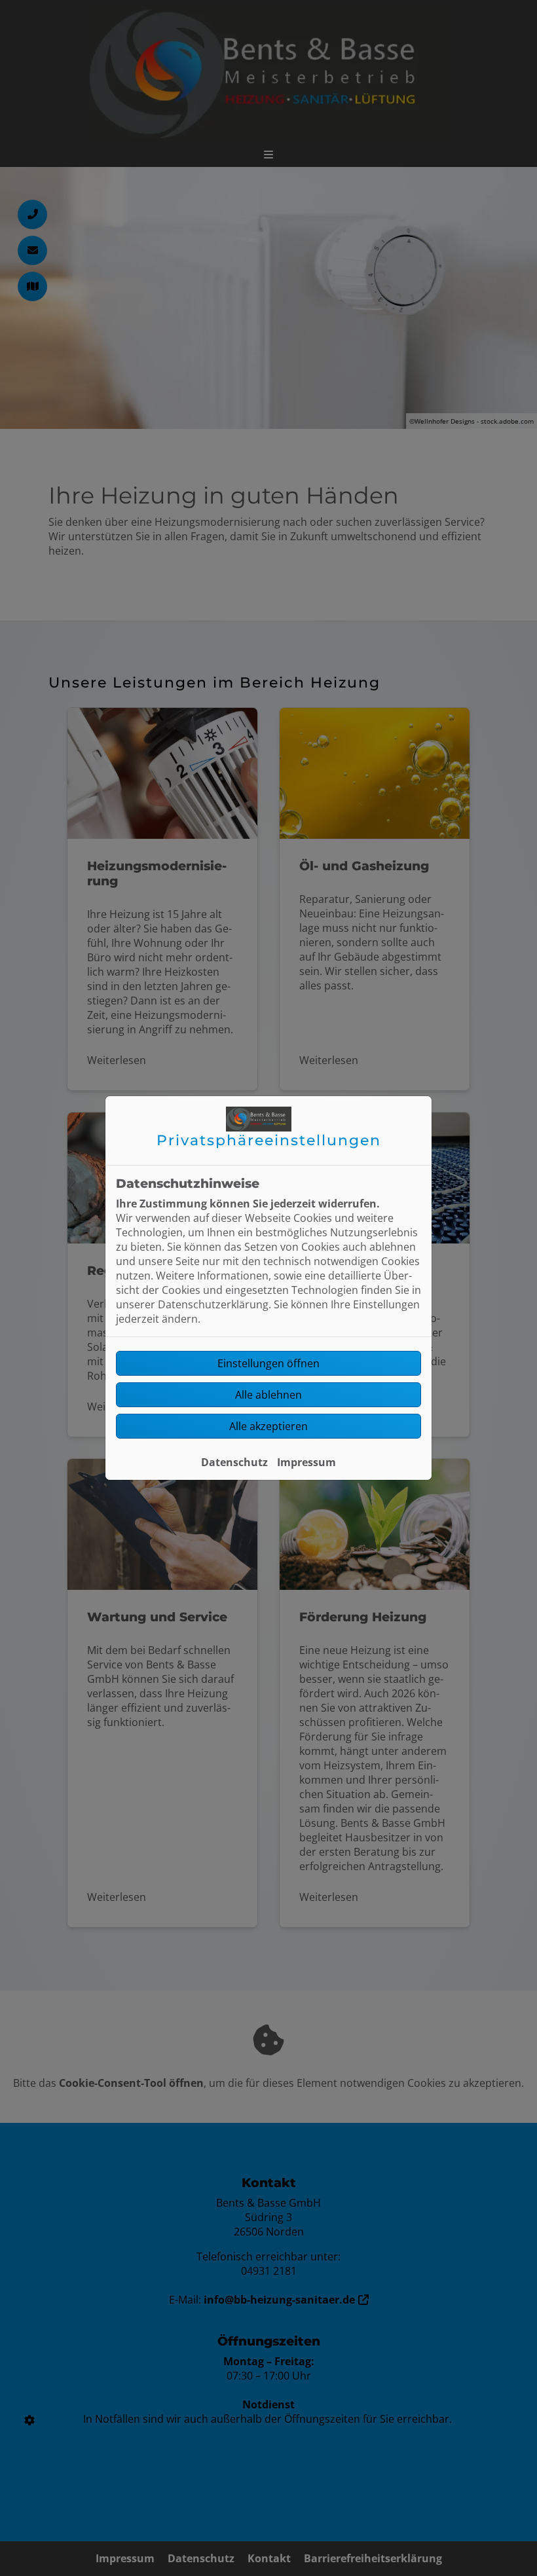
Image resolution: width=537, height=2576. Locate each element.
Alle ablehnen (268, 1395)
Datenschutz (234, 1462)
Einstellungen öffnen (268, 1363)
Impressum (306, 1462)
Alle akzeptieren (268, 1426)
